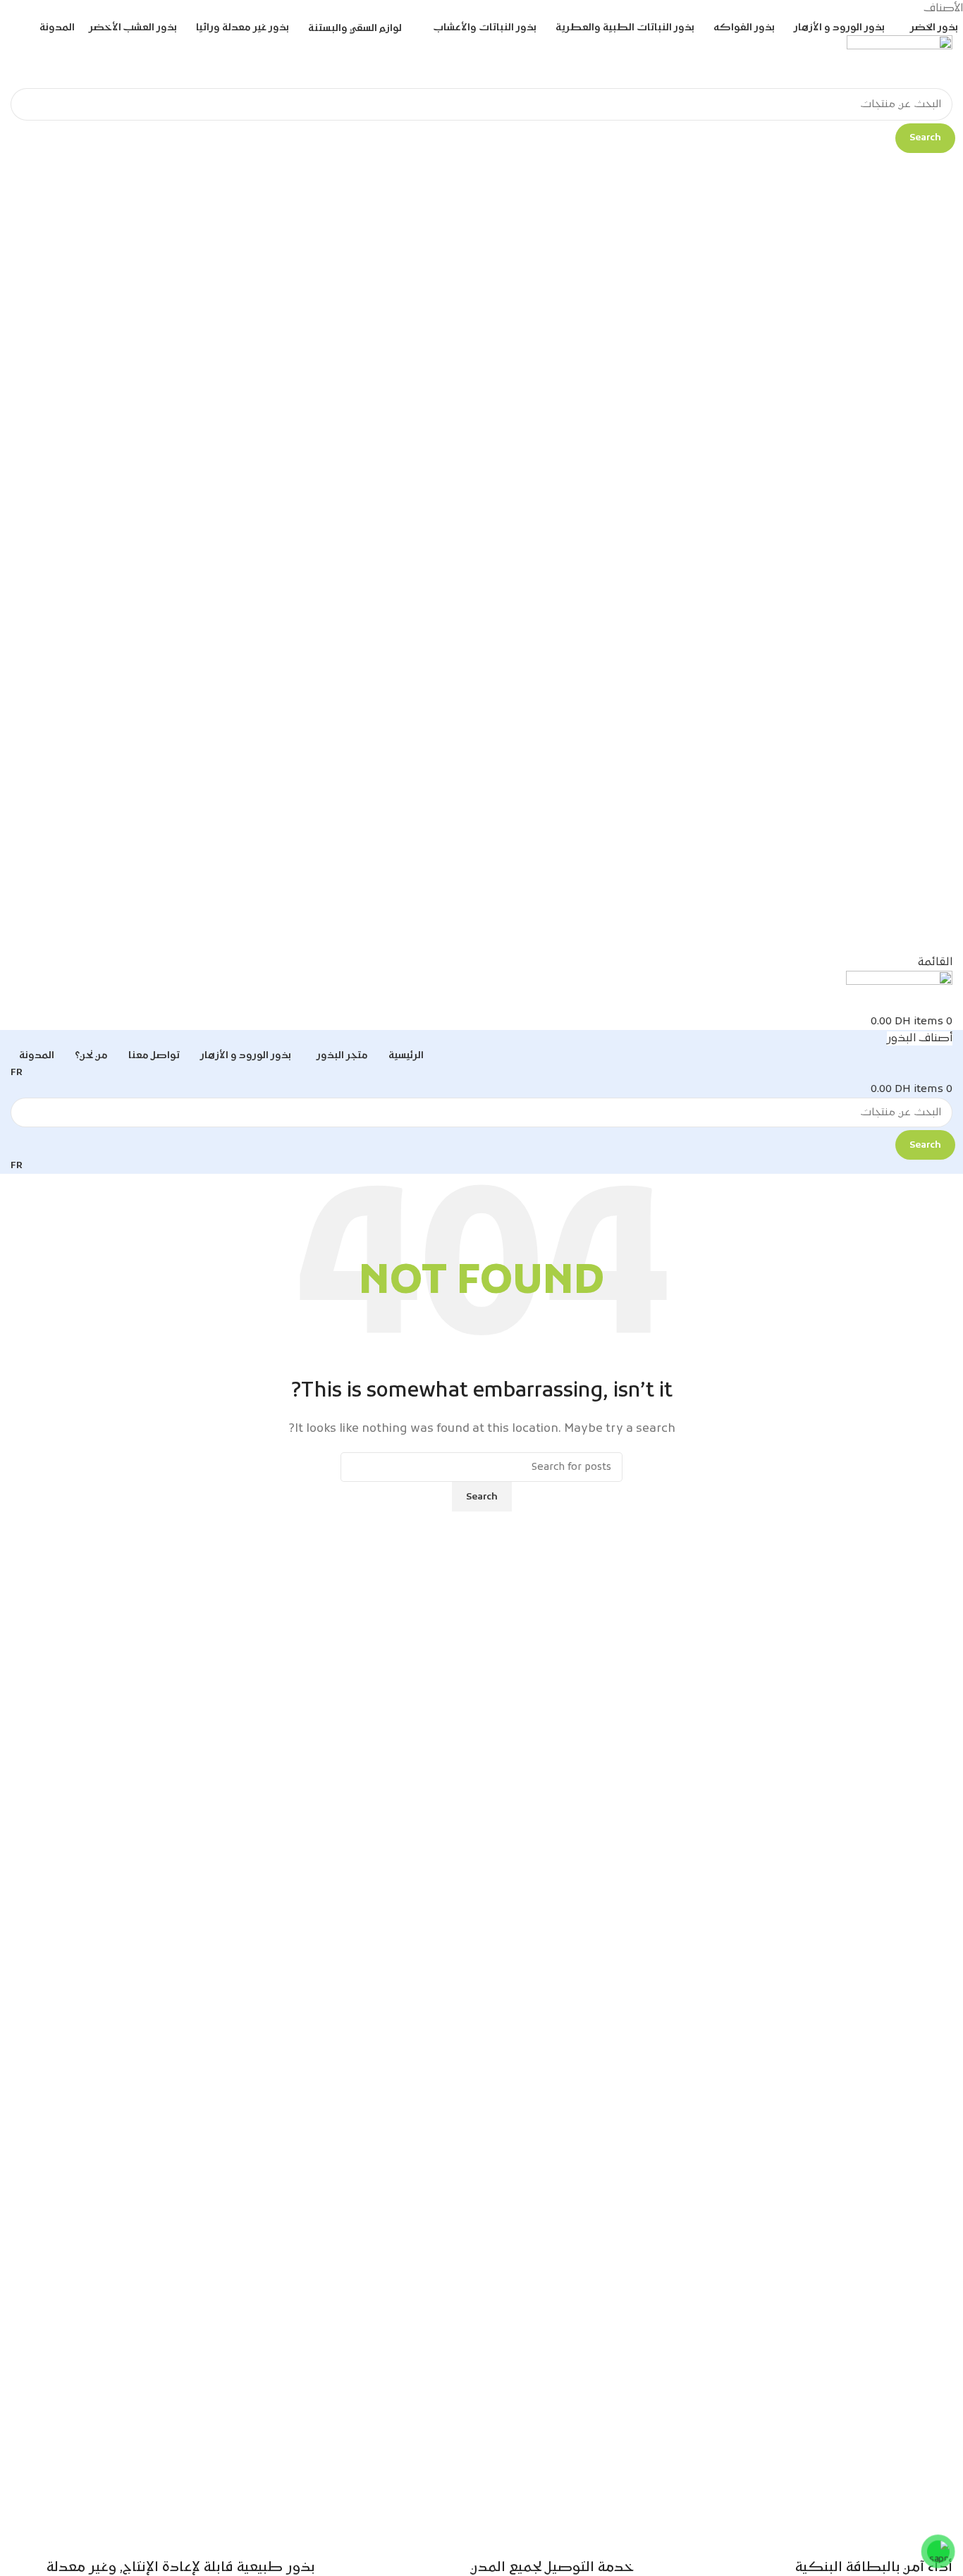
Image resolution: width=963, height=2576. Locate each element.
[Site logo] (900, 62)
